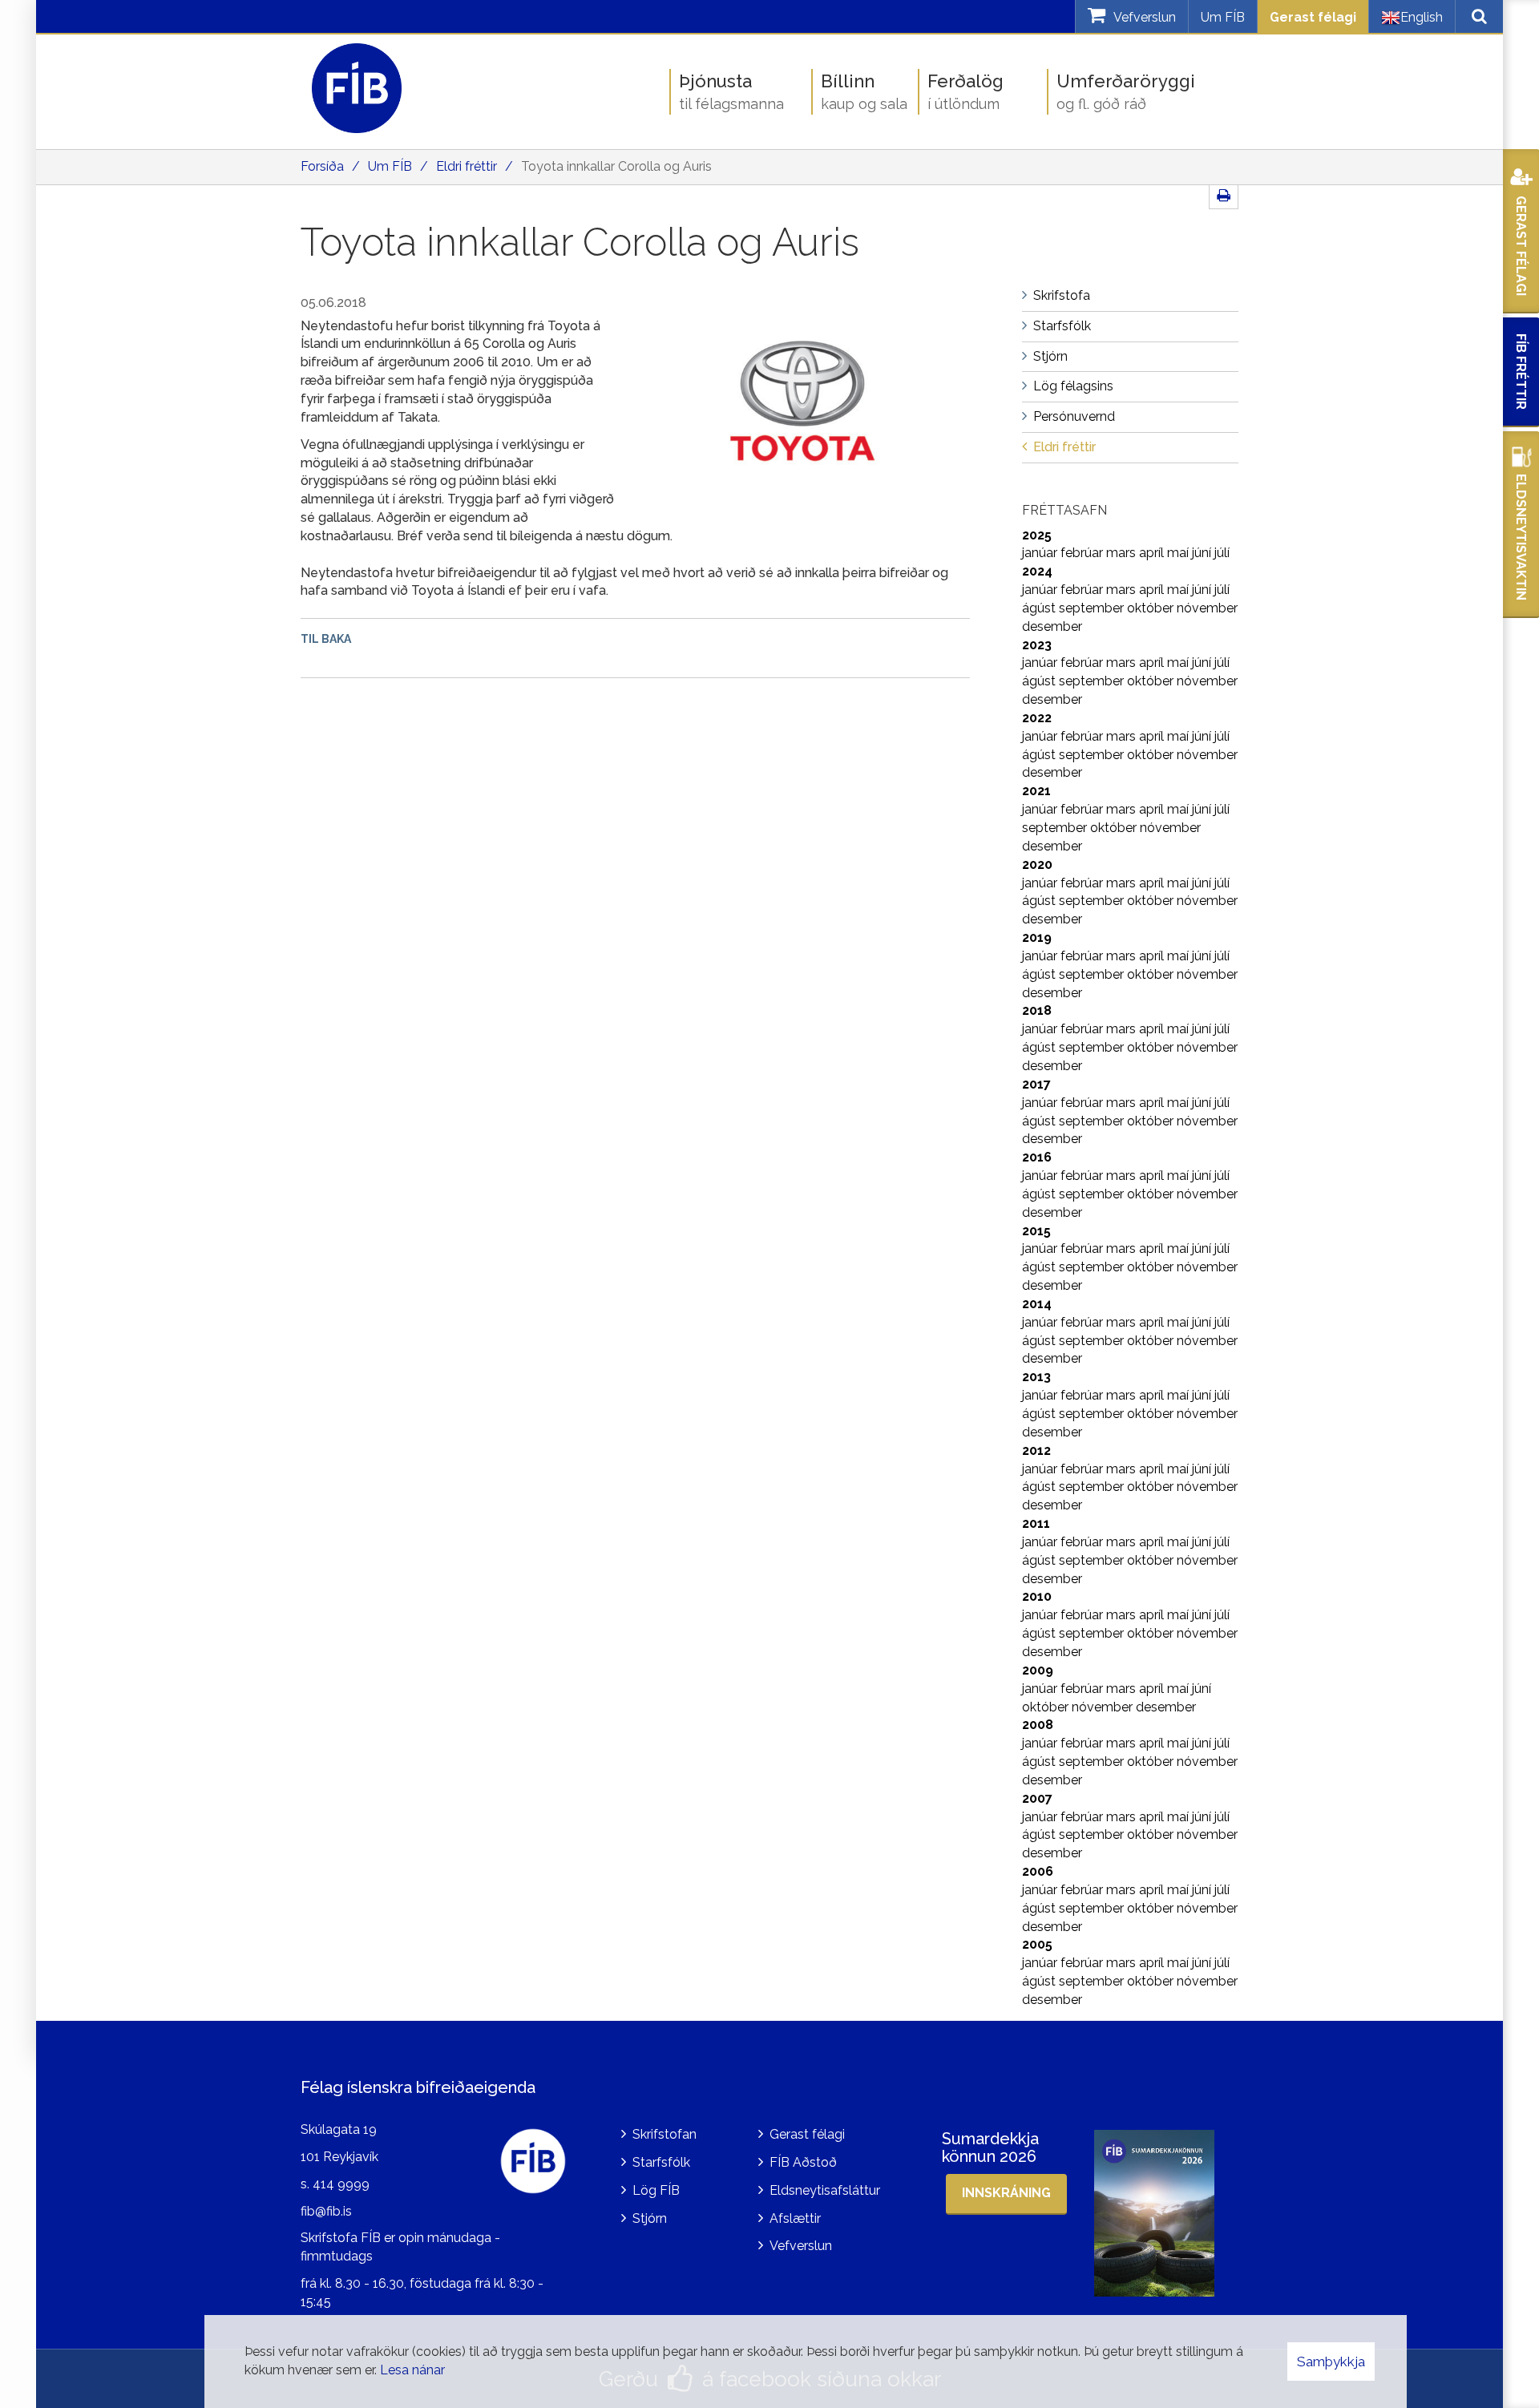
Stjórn (650, 2218)
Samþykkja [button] (1331, 2362)
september (1093, 608)
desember (1052, 626)
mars (1123, 553)
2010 (1037, 1596)
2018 (1037, 1010)
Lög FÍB (656, 2190)
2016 (1037, 1157)
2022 (1037, 718)
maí (1179, 553)
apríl (1153, 553)
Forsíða (322, 166)
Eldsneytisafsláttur (825, 2190)
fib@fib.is (326, 2211)
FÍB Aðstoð (803, 2162)
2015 (1036, 1231)
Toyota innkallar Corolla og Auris (616, 166)
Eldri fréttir (467, 166)
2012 (1036, 1450)
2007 (1037, 1798)
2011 (1036, 1523)
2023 (1037, 645)
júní (1203, 553)
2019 (1037, 937)
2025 (1037, 535)
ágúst (1040, 608)
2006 (1038, 1871)
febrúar (1083, 553)
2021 (1036, 791)
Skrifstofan (664, 2134)
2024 (1037, 571)
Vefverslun (801, 2246)
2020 (1037, 865)
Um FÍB (1223, 17)
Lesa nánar (412, 2370)
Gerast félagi (1313, 17)
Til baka (326, 639)
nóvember (1207, 608)
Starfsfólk (661, 2162)
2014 (1037, 1304)
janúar (1041, 553)
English (1422, 17)
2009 (1038, 1670)
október (1152, 608)
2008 (1038, 1725)
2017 (1036, 1084)
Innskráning (1006, 2193)
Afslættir (795, 2218)
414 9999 (341, 2184)
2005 (1037, 1944)
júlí (1222, 553)
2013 (1036, 1377)
